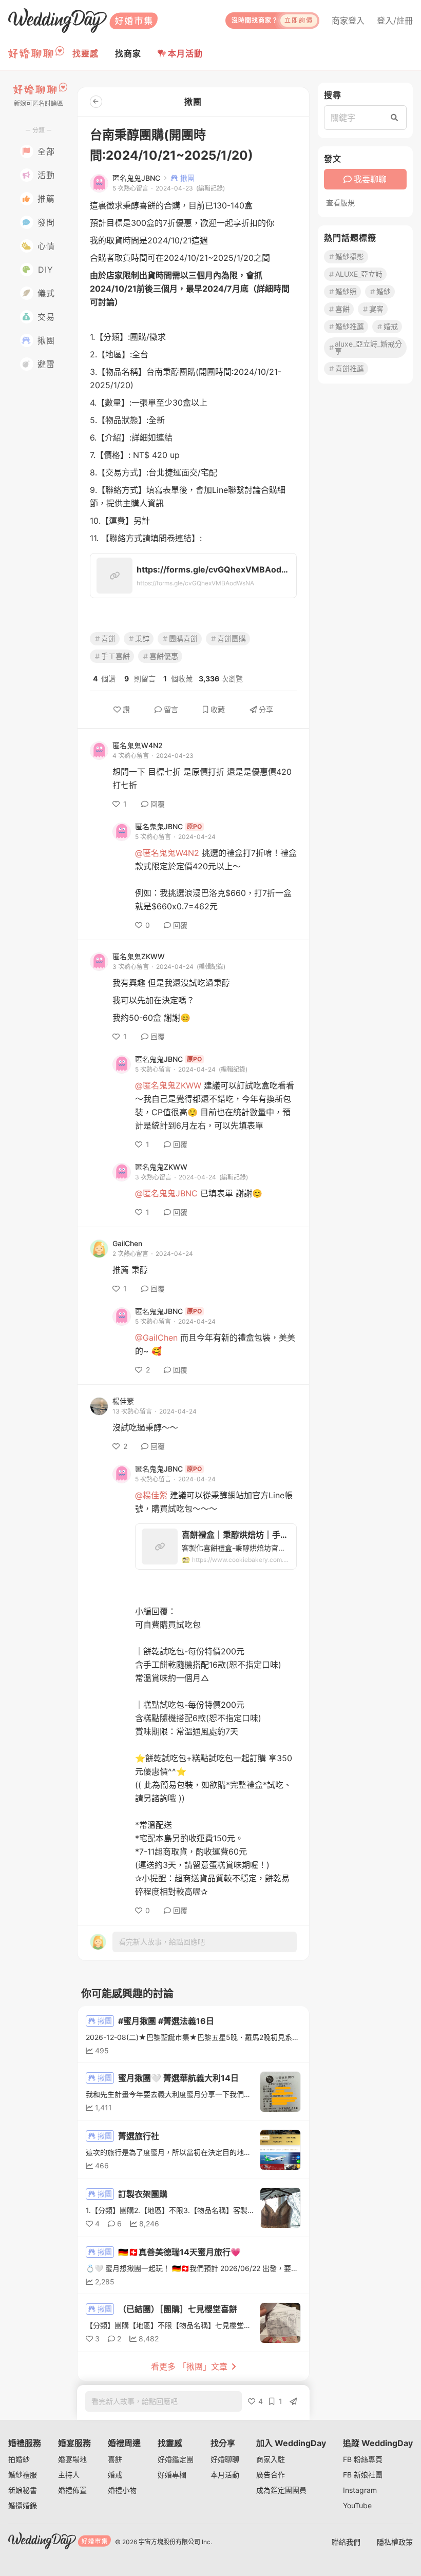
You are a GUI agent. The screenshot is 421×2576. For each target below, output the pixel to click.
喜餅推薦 (350, 368)
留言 (171, 709)
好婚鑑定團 (176, 2459)
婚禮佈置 (72, 2490)
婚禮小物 (122, 2490)
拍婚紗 (19, 2459)
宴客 (376, 309)
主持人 (69, 2475)
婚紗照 (346, 291)
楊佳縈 (123, 1401)
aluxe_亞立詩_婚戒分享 (368, 347)
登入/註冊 (395, 21)
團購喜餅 (183, 638)
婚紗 (384, 291)
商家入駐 (271, 2459)
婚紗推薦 (350, 326)
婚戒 (391, 326)
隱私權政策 (395, 2542)
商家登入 (348, 21)
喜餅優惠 (164, 656)
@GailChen (156, 1338)
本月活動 (185, 53)
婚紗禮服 (23, 2475)
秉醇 (142, 638)
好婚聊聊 (225, 2459)
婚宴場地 (72, 2459)
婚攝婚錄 (23, 2505)
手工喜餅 (116, 656)
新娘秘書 (23, 2490)
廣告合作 (271, 2475)
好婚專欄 (172, 2475)
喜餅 (108, 638)
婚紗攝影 (350, 256)
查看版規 (340, 203)
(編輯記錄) (210, 188)
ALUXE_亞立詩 (359, 274)
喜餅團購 (232, 638)
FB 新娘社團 (363, 2475)
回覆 (158, 804)
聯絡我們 (346, 2542)
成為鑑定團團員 (281, 2490)
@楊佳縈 (151, 1495)
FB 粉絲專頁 (363, 2459)
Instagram (360, 2490)
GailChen (127, 1244)
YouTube (357, 2505)
